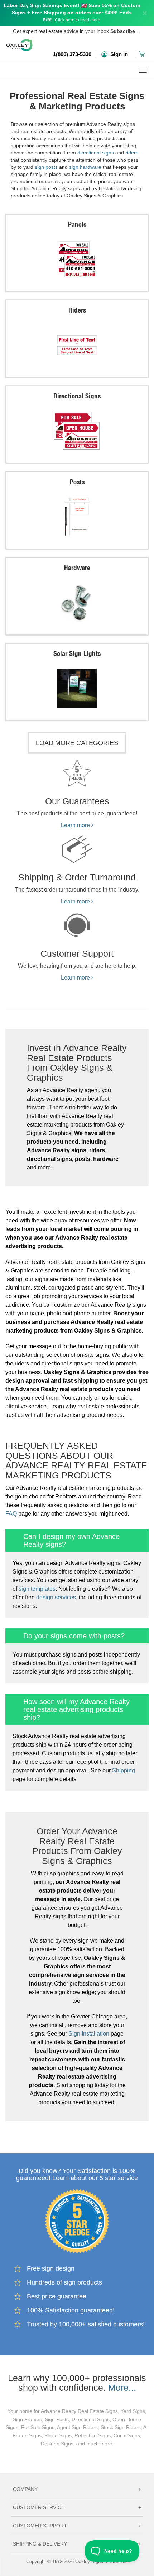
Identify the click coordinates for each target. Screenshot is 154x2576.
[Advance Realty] (77, 84)
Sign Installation (89, 2034)
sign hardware (85, 167)
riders (132, 153)
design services (56, 1597)
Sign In (118, 54)
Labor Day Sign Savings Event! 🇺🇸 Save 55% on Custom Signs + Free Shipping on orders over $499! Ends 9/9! (72, 13)
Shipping (124, 1770)
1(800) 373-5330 (72, 54)
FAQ (11, 1514)
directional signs (96, 153)
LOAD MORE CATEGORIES (77, 743)
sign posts (46, 167)
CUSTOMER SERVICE (77, 2507)
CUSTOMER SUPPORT (77, 2526)
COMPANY (77, 2489)
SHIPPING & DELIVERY (77, 2544)
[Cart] (143, 54)
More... (122, 2388)
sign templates (37, 1589)
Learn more (76, 825)
